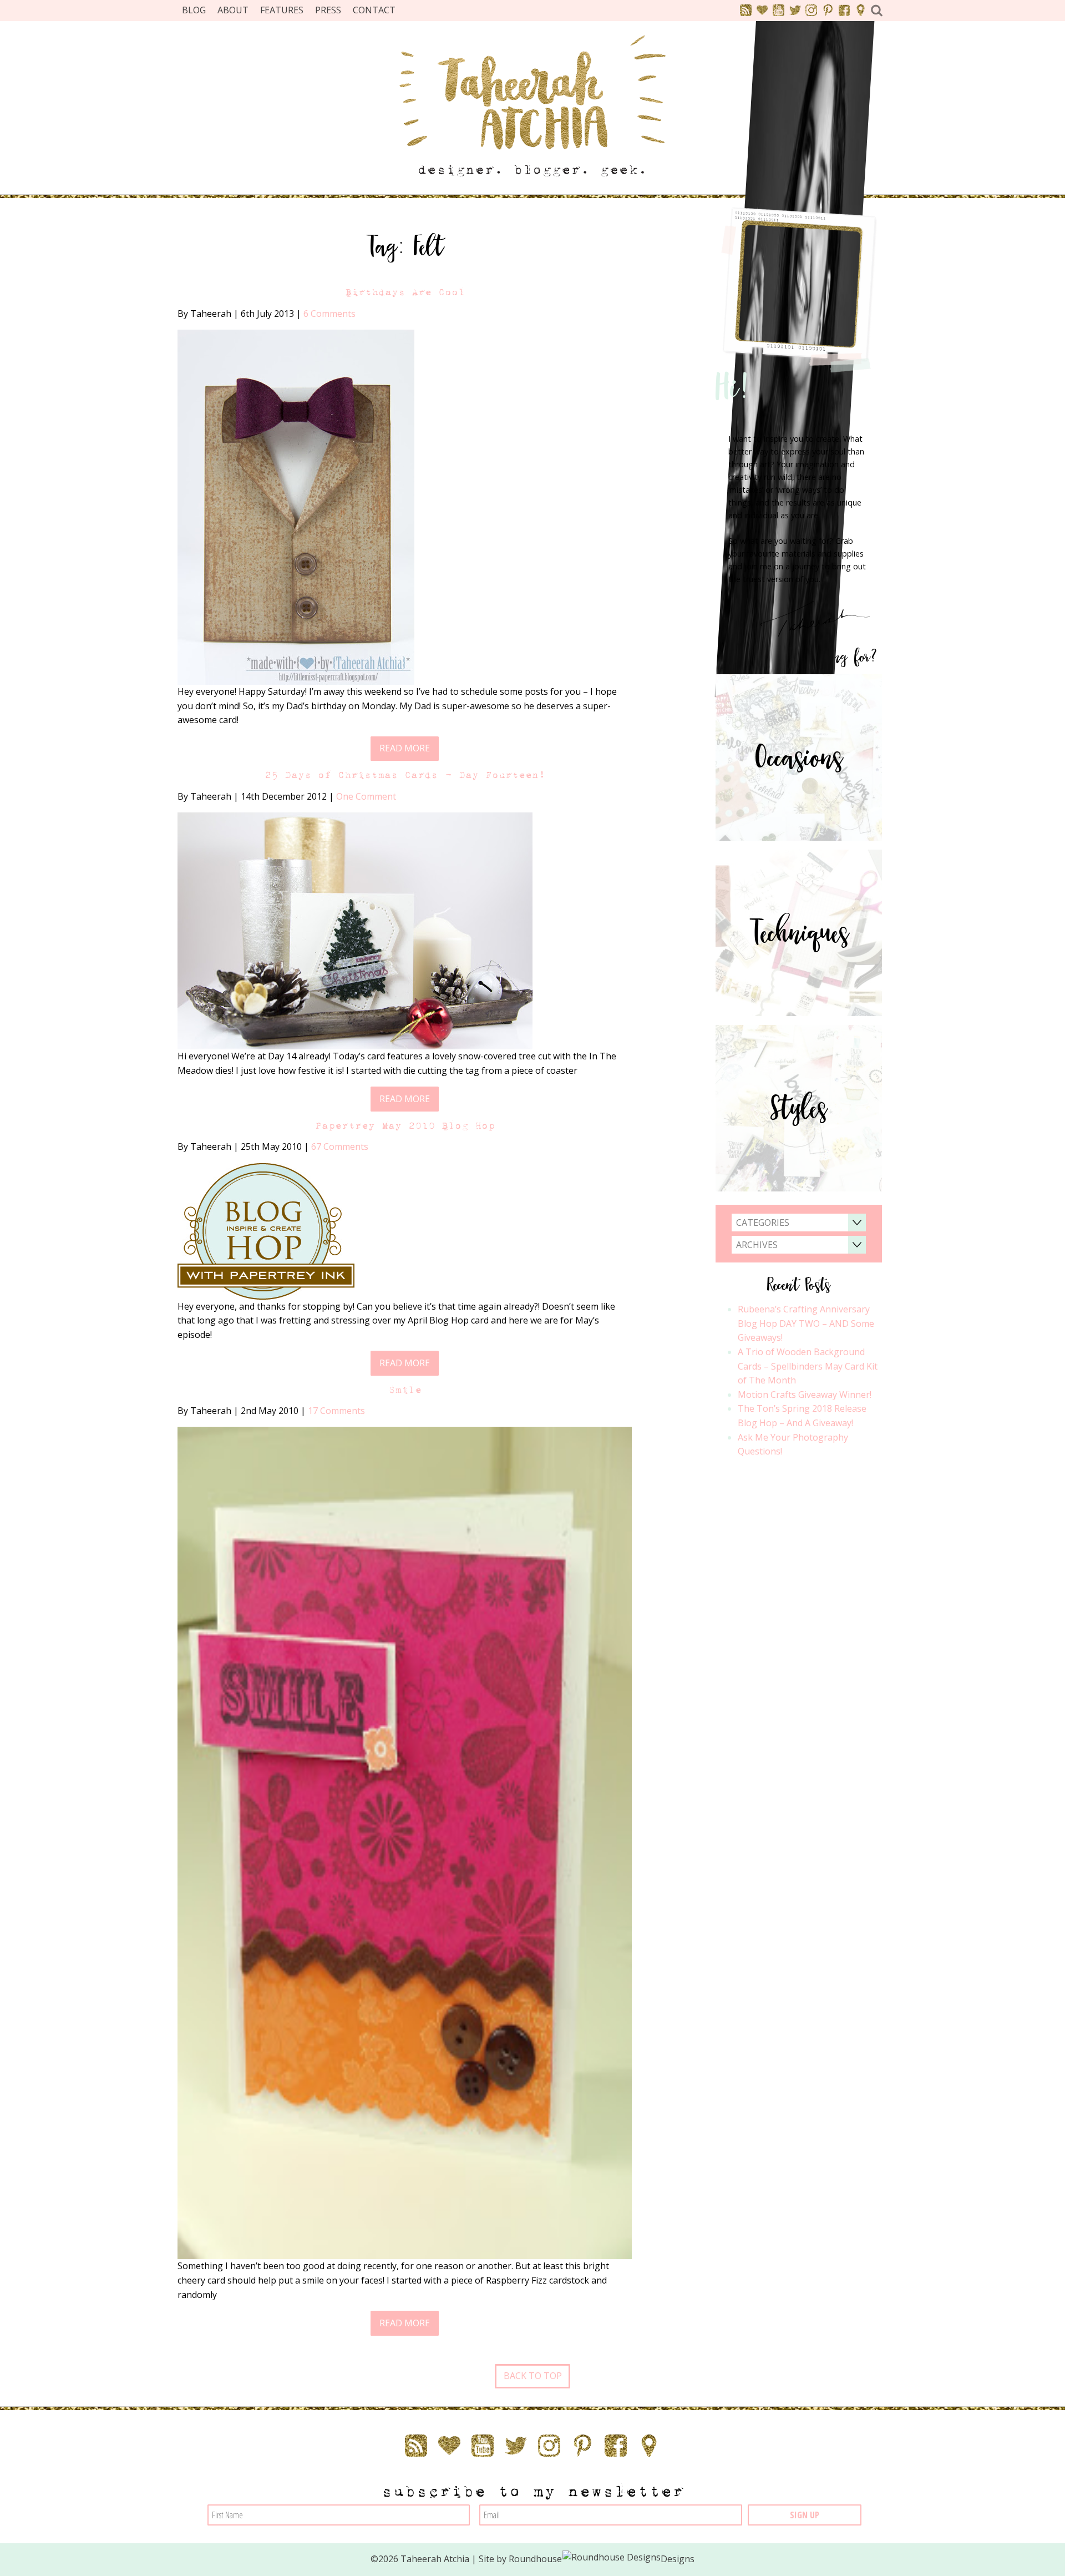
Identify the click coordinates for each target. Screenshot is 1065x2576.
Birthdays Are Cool (405, 292)
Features (282, 10)
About (233, 10)
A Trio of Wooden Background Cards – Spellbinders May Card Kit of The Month (808, 1366)
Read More (405, 748)
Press (328, 10)
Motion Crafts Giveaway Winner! (805, 1395)
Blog (194, 10)
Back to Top (533, 2376)
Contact (374, 10)
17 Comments (336, 1411)
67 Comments (340, 1146)
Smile (405, 1390)
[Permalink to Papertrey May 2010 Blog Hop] (266, 1230)
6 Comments (329, 314)
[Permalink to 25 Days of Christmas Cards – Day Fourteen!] (355, 930)
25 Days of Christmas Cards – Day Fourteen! (405, 775)
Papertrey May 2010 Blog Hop (405, 1126)
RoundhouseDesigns (602, 2559)
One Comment (366, 796)
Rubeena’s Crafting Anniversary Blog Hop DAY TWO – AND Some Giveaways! (806, 1323)
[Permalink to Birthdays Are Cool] (296, 506)
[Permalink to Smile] (405, 1842)
